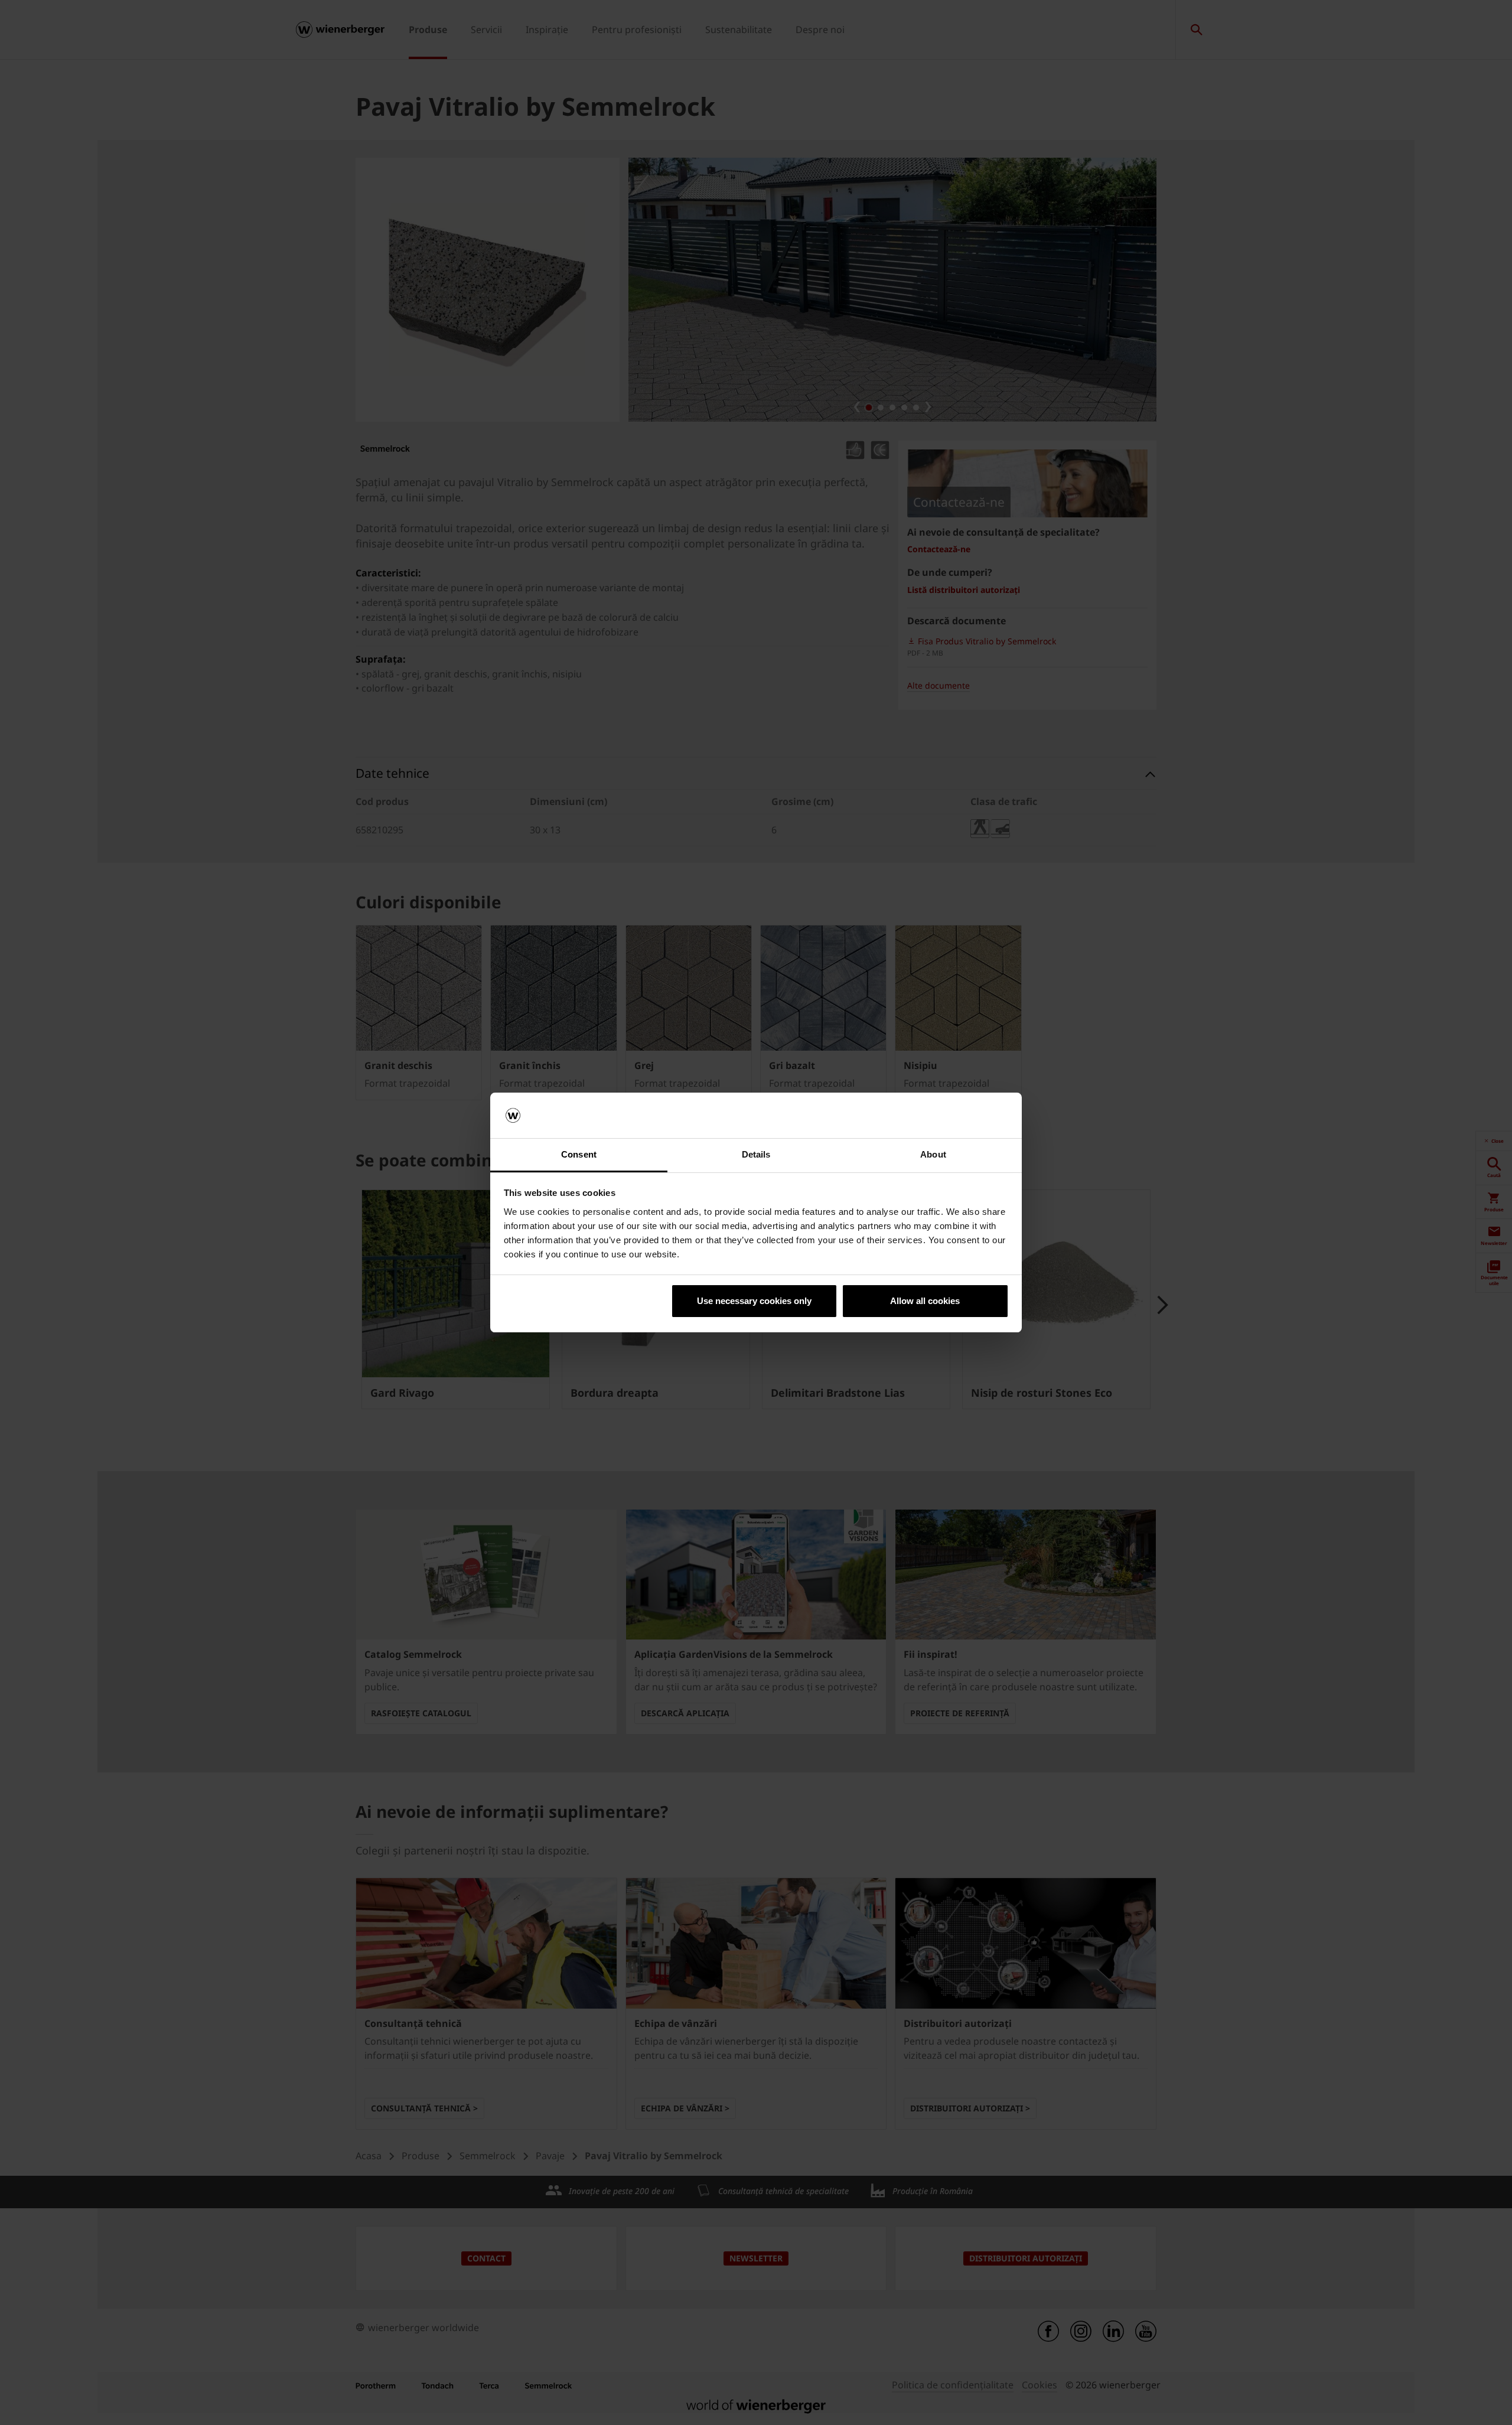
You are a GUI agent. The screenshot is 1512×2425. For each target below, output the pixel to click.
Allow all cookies (925, 1301)
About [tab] (933, 1154)
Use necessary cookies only (754, 1301)
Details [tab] (756, 1154)
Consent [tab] (579, 1154)
